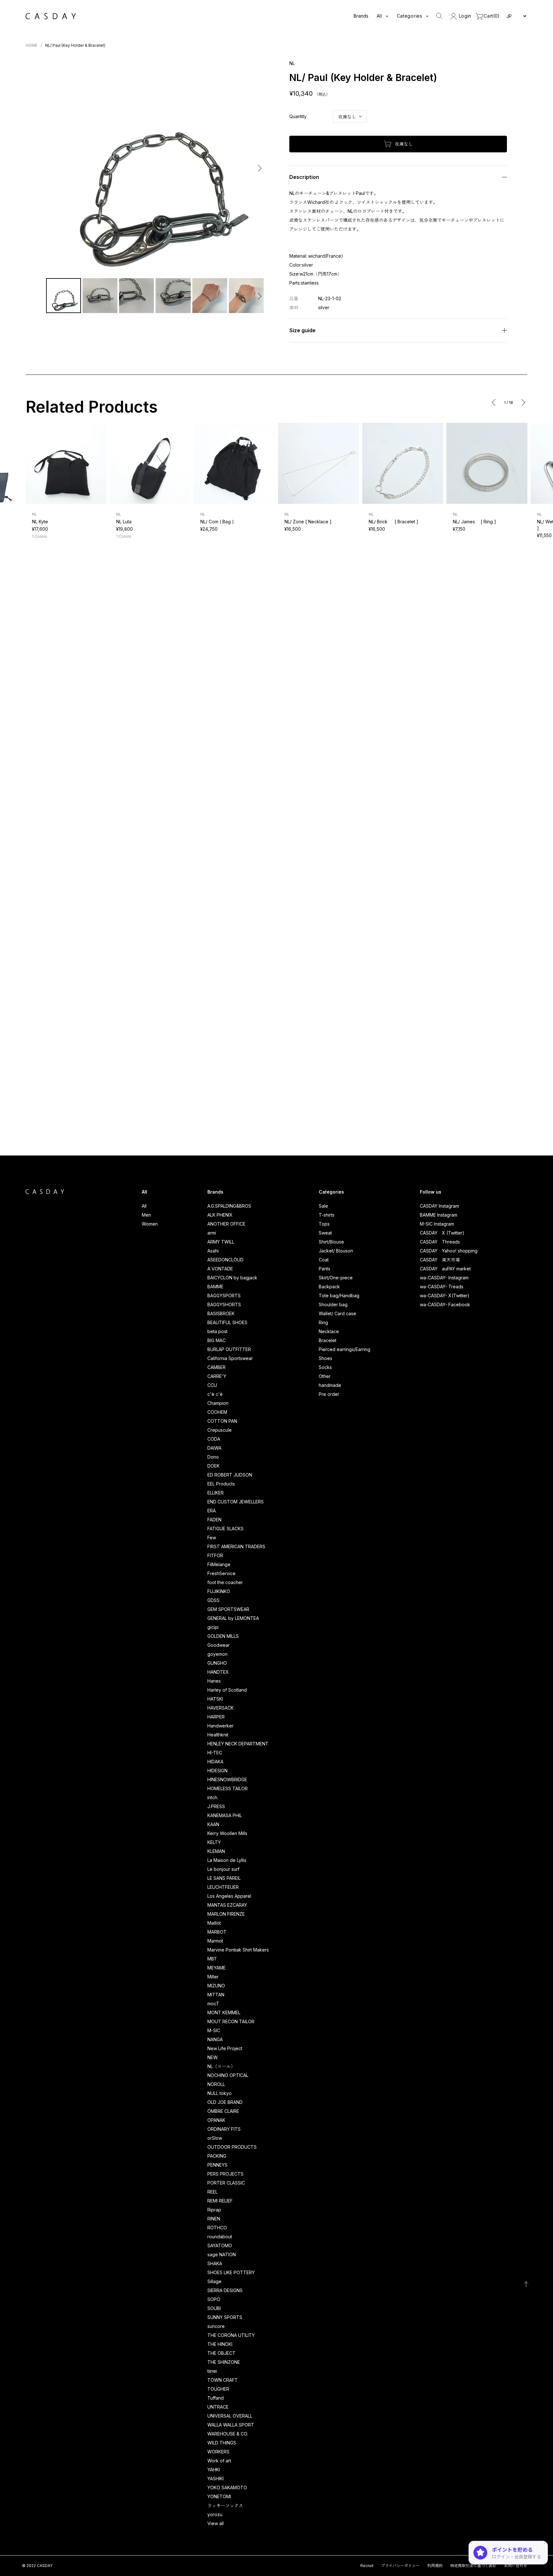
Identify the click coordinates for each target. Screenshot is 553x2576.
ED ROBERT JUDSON (230, 1475)
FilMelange (219, 1564)
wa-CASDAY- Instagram (444, 1278)
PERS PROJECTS (225, 2174)
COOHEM (217, 1412)
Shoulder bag (333, 1304)
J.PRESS (216, 1806)
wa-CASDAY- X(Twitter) (445, 1296)
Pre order (329, 1394)
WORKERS (218, 2452)
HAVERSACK (220, 1708)
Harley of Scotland (227, 1690)
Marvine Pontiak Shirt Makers (238, 1950)
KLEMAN (216, 1851)
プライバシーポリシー (400, 2566)
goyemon (217, 1654)
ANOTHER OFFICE (226, 1224)
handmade (330, 1385)
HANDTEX (218, 1672)
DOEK (213, 1466)
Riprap (214, 2210)
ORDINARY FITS (224, 2129)
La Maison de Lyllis (227, 1860)
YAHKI (214, 2470)
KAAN (213, 1824)
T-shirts (327, 1215)
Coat (324, 1260)
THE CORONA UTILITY (231, 2335)
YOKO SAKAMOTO (227, 2487)
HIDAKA (215, 1762)
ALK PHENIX (220, 1215)
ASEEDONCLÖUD (225, 1260)
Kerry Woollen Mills (227, 1833)
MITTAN (216, 1995)
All (144, 1206)
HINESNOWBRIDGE (227, 1779)
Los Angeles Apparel (229, 1896)
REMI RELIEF (220, 2201)
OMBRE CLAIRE (223, 2111)
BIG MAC (216, 1340)
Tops (324, 1224)
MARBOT (217, 1932)
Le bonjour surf (223, 1869)
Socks (325, 1367)
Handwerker (220, 1726)
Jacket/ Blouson (336, 1251)
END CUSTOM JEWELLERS (236, 1502)
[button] (52, 168)
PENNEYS (217, 2165)
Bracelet (328, 1340)
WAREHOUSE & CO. (228, 2434)
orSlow (215, 2138)
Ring (323, 1322)
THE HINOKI (220, 2344)
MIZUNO (216, 1986)
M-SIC (214, 2030)
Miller (213, 1977)
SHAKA (215, 2263)
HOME (32, 45)
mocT (213, 2004)
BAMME (215, 1287)
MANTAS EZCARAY (227, 1905)
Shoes (325, 1358)
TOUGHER (218, 2389)
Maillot (214, 1923)
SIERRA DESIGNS (225, 2290)
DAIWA (214, 1448)
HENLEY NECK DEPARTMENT (238, 1744)
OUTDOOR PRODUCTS (232, 2147)
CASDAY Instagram (439, 1206)
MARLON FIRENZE (226, 1914)
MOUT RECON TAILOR (231, 2021)
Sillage (214, 2281)
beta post (217, 1331)
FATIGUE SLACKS (225, 1529)
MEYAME (216, 1968)
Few (212, 1538)
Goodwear (219, 1645)
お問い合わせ (516, 2566)
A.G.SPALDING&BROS (229, 1206)
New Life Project (225, 2048)
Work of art (219, 2461)
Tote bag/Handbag (339, 1296)
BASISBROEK (221, 1313)
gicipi (213, 1627)
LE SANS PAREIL (224, 1878)
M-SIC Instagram (437, 1224)
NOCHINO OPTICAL (228, 2075)
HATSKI (215, 1699)
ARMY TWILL (221, 1242)
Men (146, 1215)
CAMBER (216, 1367)
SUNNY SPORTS (225, 2317)
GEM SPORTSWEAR (228, 1609)
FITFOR (215, 1555)
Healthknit (218, 1735)
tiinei (212, 2371)
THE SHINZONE (224, 2362)
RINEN (214, 2219)
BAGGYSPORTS (224, 1296)
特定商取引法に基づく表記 (473, 2566)
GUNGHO (217, 1663)
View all (216, 2523)
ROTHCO (217, 2228)
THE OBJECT (221, 2353)
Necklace (329, 1331)
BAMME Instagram (439, 1215)
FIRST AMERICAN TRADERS (236, 1546)
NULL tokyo (220, 2093)
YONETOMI (219, 2496)
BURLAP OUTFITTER (229, 1349)
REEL (212, 2192)
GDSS (213, 1600)
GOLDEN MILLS (223, 1636)
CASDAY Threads (440, 1242)
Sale (323, 1206)
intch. (213, 1797)
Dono (213, 1457)
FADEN (214, 1520)
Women (150, 1224)
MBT (212, 1959)
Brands (361, 16)
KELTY (214, 1842)
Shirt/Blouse (331, 1242)
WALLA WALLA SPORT (231, 2425)
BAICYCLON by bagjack (232, 1278)
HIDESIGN (217, 1771)
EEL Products (221, 1484)
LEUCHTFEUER (223, 1887)
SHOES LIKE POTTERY (231, 2272)
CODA (214, 1439)
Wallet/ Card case (337, 1313)
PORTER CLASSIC (226, 2183)
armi (212, 1233)
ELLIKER (216, 1493)
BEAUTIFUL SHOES (227, 1322)
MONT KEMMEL (224, 2012)
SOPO (214, 2299)
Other (325, 1376)
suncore (216, 2326)
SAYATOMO (220, 2246)
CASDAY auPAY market (445, 1269)
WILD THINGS (222, 2443)
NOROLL (216, 2084)
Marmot (215, 1941)
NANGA (215, 2039)
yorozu (215, 2514)
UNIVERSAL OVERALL (230, 2416)
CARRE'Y (217, 1376)
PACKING (217, 2156)
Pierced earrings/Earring (345, 1349)
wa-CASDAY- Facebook (445, 1304)
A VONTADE (220, 1269)
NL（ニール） (221, 2066)
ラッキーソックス (225, 2505)
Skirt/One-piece (336, 1278)
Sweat (325, 1233)
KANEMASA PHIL (225, 1815)
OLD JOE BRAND (225, 2102)
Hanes (214, 1681)
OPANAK (216, 2120)
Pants (325, 1269)
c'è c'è (215, 1394)
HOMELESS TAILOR (228, 1788)
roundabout (220, 2237)
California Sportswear (230, 1358)
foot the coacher (225, 1582)
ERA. (212, 1511)
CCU (212, 1385)
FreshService (221, 1573)
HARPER (216, 1717)
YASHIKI (216, 2479)
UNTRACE (218, 2407)
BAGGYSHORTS (224, 1304)
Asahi (213, 1251)
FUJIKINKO (219, 1591)
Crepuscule (220, 1430)
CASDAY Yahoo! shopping (449, 1251)
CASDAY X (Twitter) (442, 1233)
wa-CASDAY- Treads (442, 1287)
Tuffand (216, 2398)
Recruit (367, 2566)
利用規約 (435, 2566)
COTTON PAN (222, 1421)
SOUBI (214, 2308)
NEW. (213, 2057)
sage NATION (222, 2254)
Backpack (329, 1287)
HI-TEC (215, 1753)
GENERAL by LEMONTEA (233, 1618)
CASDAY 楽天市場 (440, 1260)
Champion (218, 1403)
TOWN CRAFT (223, 2380)
